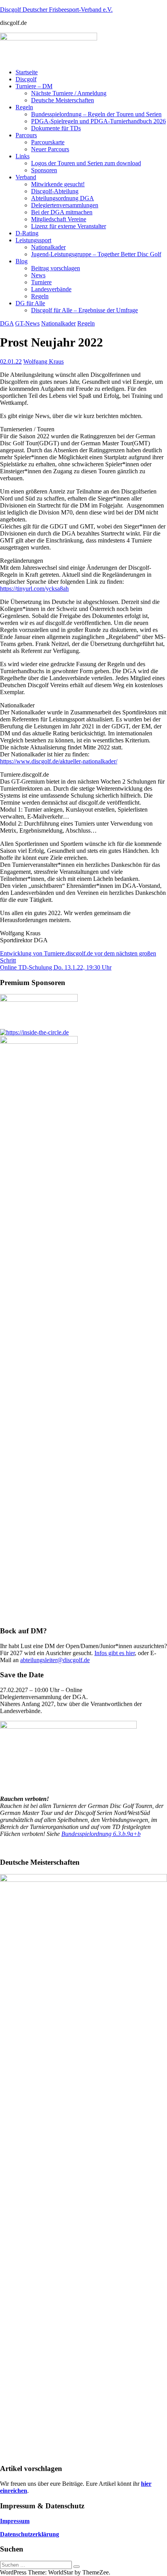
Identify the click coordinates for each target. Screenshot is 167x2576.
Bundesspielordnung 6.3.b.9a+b (101, 1834)
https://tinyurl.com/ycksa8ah (34, 589)
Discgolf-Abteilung (55, 191)
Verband (26, 177)
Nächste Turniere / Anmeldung (69, 93)
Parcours (26, 135)
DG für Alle (30, 303)
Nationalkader (48, 247)
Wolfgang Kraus (43, 361)
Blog (22, 261)
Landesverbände (51, 289)
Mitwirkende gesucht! (58, 184)
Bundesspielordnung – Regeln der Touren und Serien (96, 114)
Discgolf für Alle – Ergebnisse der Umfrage (84, 310)
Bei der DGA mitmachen (62, 212)
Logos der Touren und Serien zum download (86, 163)
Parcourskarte (48, 142)
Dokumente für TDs (56, 128)
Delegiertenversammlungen (65, 205)
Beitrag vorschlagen (56, 268)
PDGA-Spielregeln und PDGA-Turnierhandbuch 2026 (98, 121)
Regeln (24, 107)
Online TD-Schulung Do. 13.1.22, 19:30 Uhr (56, 967)
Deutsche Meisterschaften (63, 100)
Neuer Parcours (50, 149)
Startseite (27, 72)
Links (23, 156)
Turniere (41, 282)
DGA (7, 323)
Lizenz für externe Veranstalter (69, 226)
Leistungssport (33, 240)
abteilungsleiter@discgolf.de (55, 1660)
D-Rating (27, 233)
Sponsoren (44, 170)
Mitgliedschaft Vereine (59, 219)
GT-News (27, 323)
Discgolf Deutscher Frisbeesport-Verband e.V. (56, 10)
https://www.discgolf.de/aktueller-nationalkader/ (59, 761)
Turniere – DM (34, 86)
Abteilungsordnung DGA (63, 198)
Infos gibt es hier (115, 1653)
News (38, 275)
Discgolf (26, 79)
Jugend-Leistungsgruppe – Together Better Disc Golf (96, 254)
